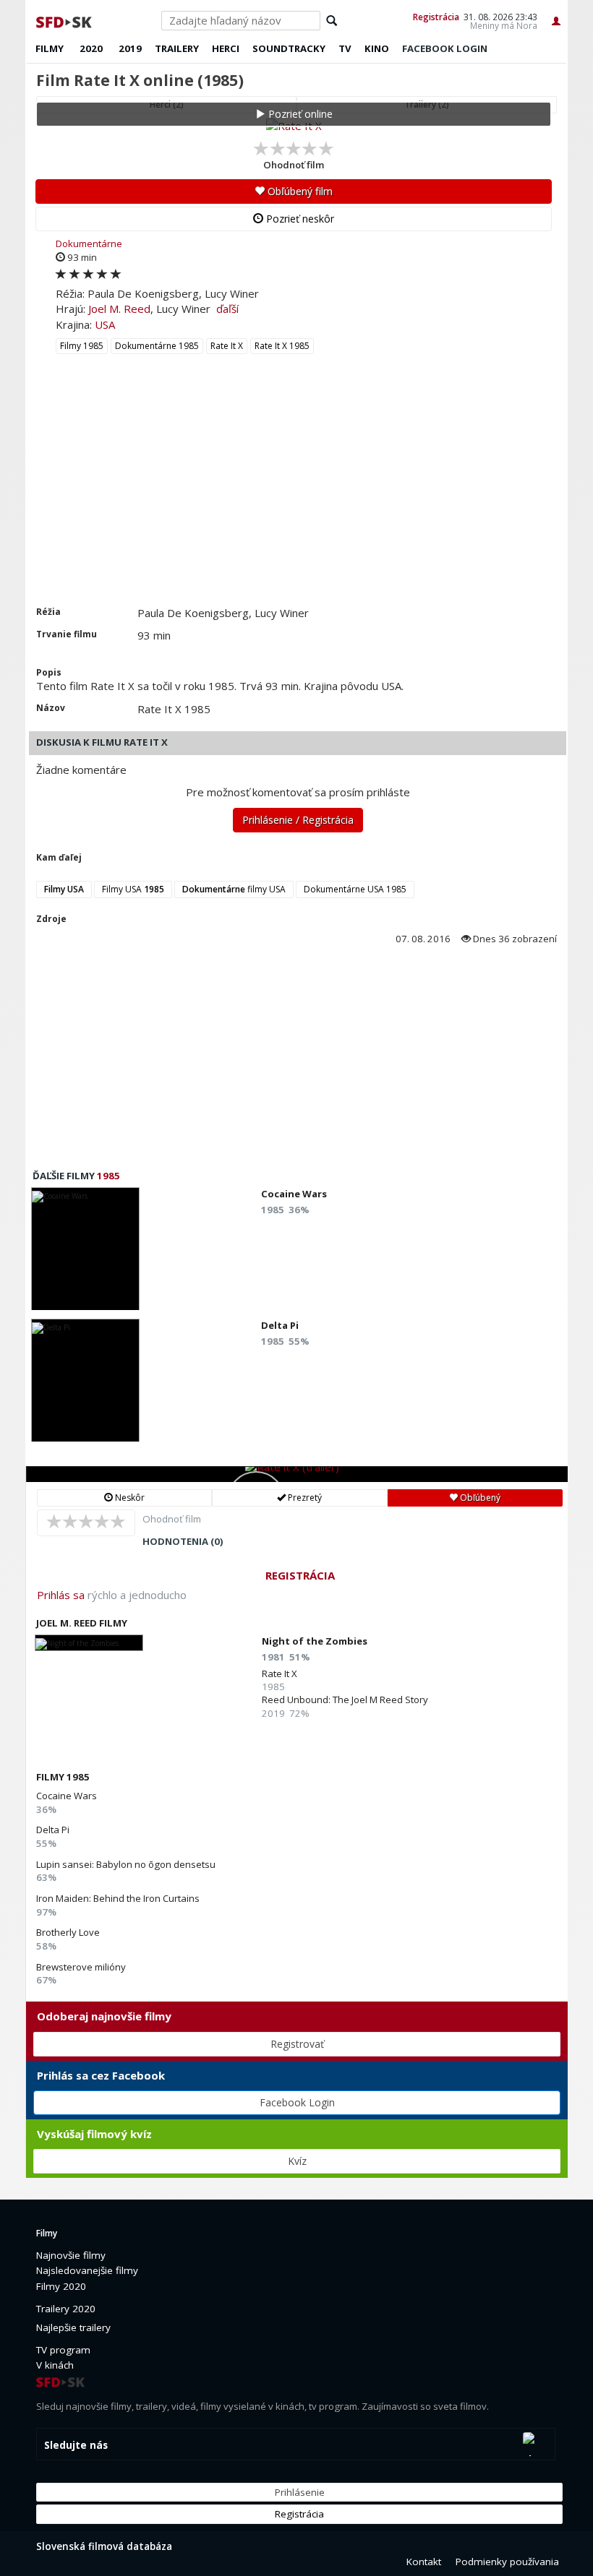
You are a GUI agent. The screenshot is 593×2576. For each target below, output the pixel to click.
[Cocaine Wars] (85, 1253)
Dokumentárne (89, 244)
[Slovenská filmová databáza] (65, 20)
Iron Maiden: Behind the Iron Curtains (118, 1898)
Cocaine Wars (67, 1796)
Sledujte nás (76, 2445)
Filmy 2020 (61, 2286)
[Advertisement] (296, 497)
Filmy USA (133, 889)
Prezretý (304, 1498)
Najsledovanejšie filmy (87, 2270)
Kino (377, 48)
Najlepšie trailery (73, 2327)
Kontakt (424, 2562)
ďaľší (227, 309)
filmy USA (234, 889)
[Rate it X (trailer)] (297, 1474)
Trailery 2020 (66, 2309)
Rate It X (227, 346)
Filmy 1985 (82, 346)
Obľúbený (479, 1498)
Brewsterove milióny (81, 1967)
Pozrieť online (299, 114)
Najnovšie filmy (71, 2255)
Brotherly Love (68, 1932)
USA (105, 324)
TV (345, 48)
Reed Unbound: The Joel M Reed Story (345, 1700)
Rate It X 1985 (282, 346)
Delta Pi (53, 1830)
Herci (226, 48)
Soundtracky (289, 48)
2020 (91, 48)
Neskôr (129, 1498)
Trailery (177, 48)
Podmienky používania (507, 2562)
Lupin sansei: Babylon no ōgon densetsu (126, 1864)
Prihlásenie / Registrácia (298, 820)
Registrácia (436, 17)
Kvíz (297, 2161)
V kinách (55, 2365)
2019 (130, 48)
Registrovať (297, 2044)
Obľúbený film (299, 191)
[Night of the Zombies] (89, 1643)
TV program (63, 2350)
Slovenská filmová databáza (104, 2546)
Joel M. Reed (119, 309)
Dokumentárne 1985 (157, 346)
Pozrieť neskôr (299, 219)
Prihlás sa (61, 1595)
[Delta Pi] (85, 1384)
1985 (108, 1176)
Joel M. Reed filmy (82, 1623)
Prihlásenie (300, 2492)
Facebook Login (297, 2102)
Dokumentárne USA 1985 (355, 889)
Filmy (50, 48)
